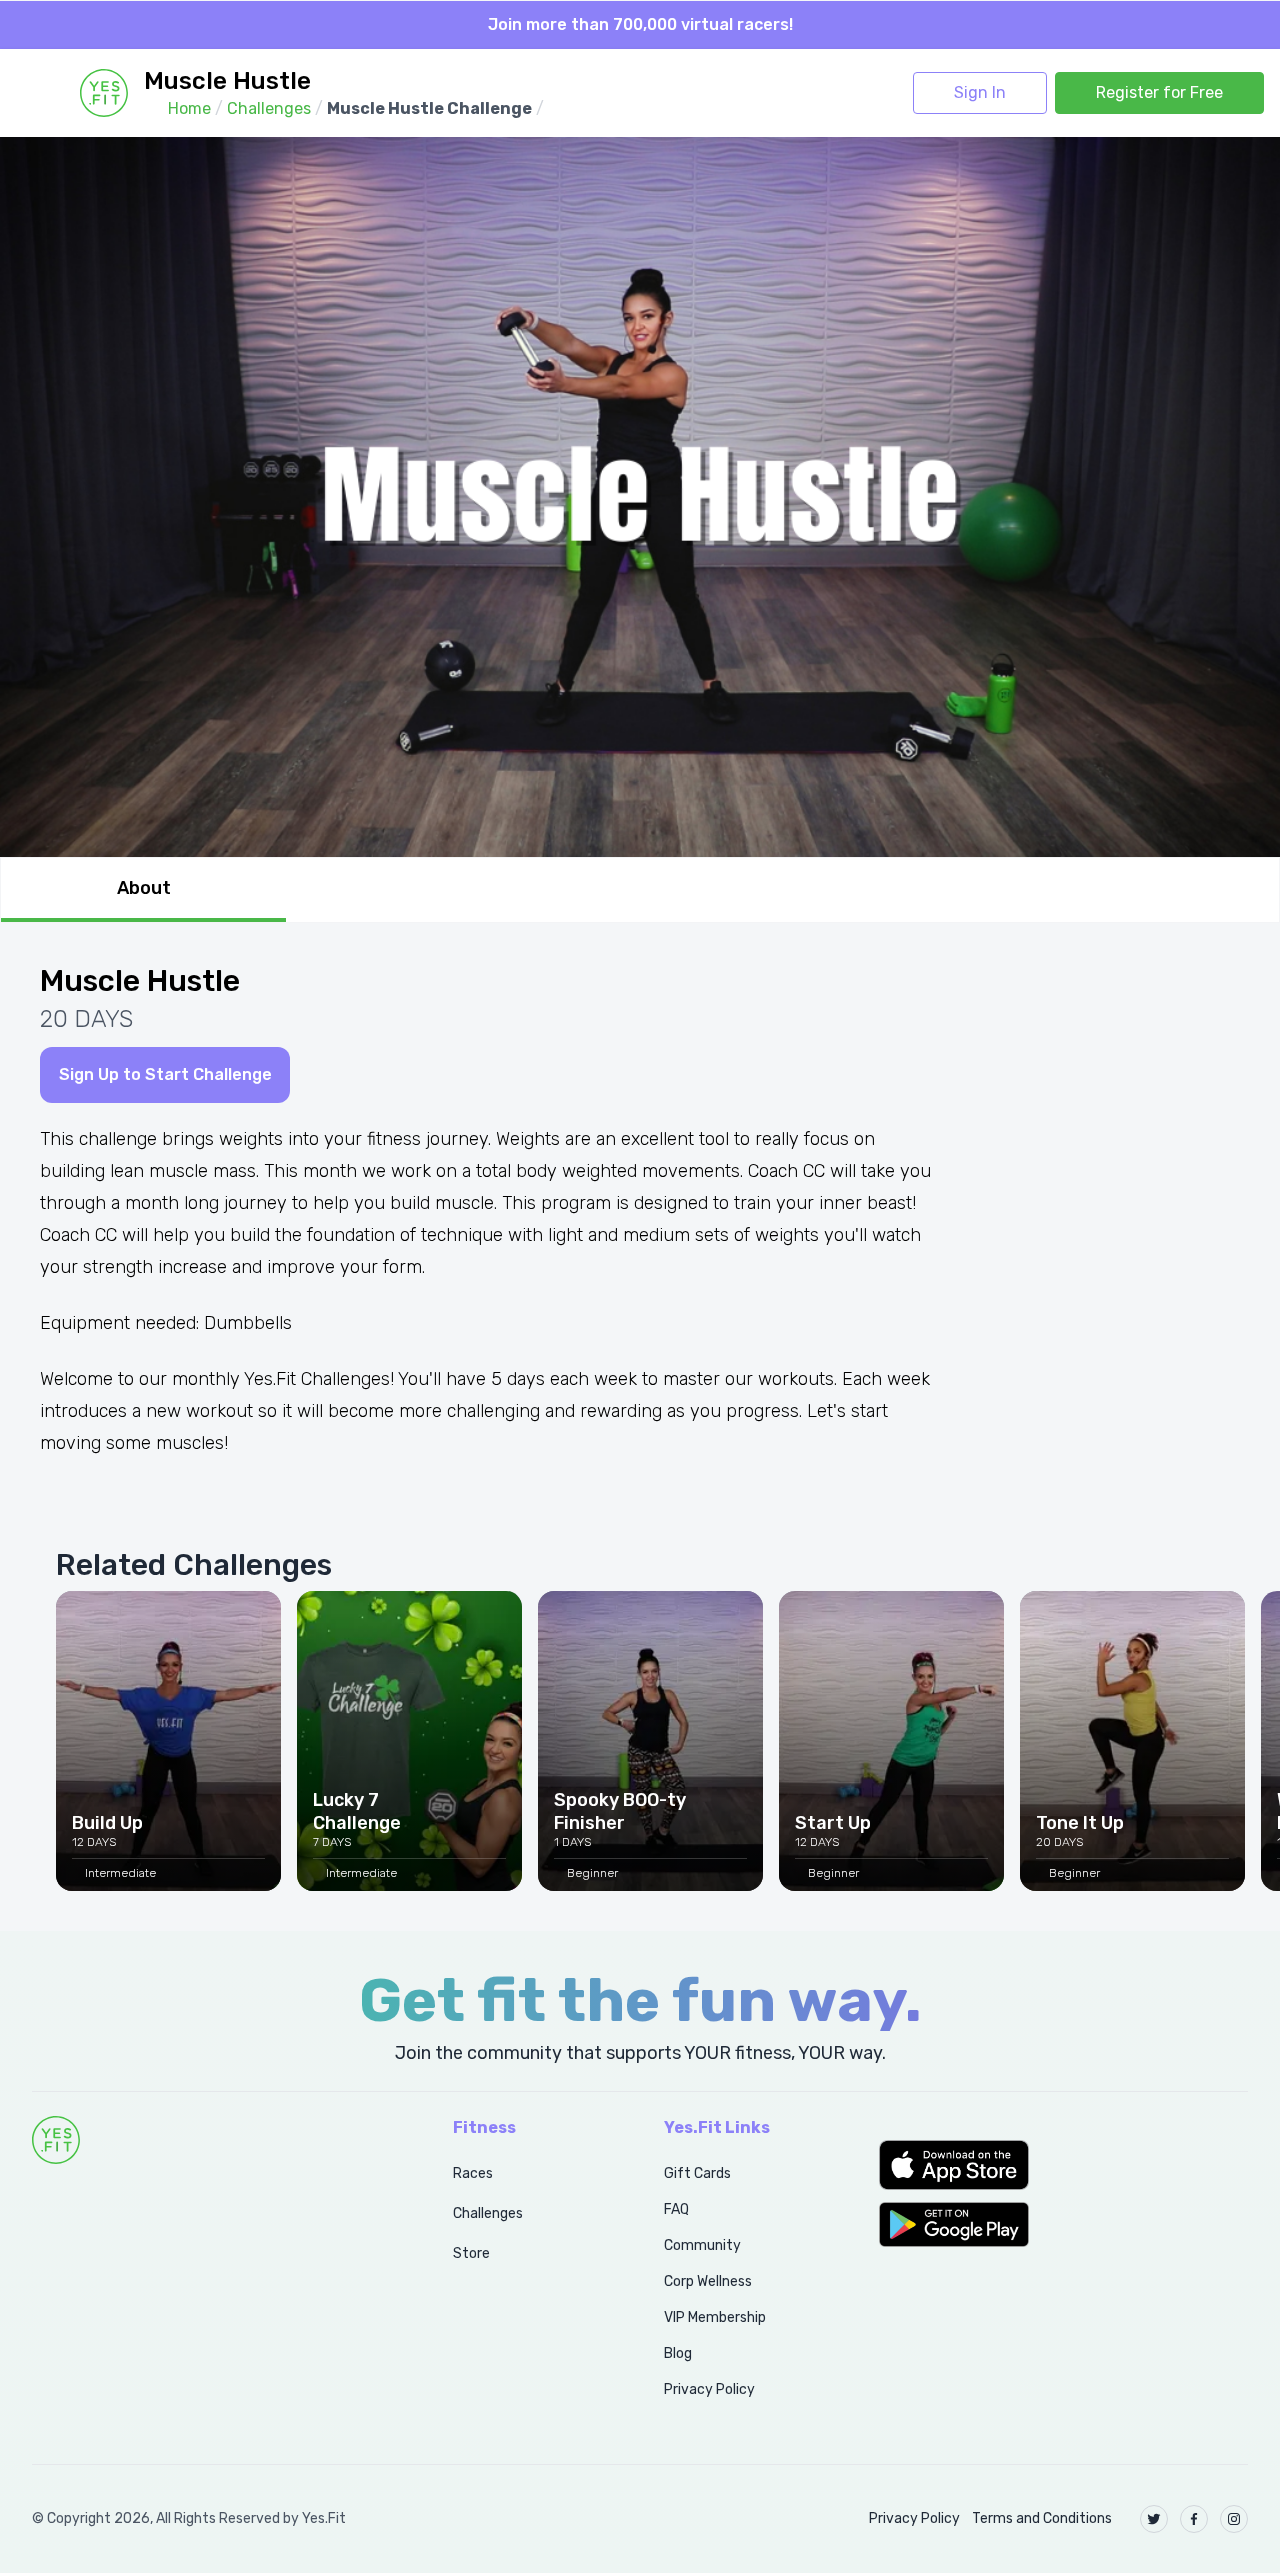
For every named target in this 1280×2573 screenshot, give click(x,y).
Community (702, 2245)
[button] (1063, 2165)
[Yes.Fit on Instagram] (1234, 2519)
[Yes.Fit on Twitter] (1154, 2519)
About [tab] (144, 888)
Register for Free (1159, 92)
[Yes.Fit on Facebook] (1194, 2519)
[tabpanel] (640, 1427)
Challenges (488, 2213)
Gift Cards (697, 2173)
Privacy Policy (709, 2389)
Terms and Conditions (1042, 2518)
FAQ (676, 2209)
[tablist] (640, 890)
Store (471, 2253)
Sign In (980, 92)
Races (473, 2173)
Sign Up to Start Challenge (165, 1074)
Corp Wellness (708, 2281)
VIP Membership (715, 2317)
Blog (678, 2353)
